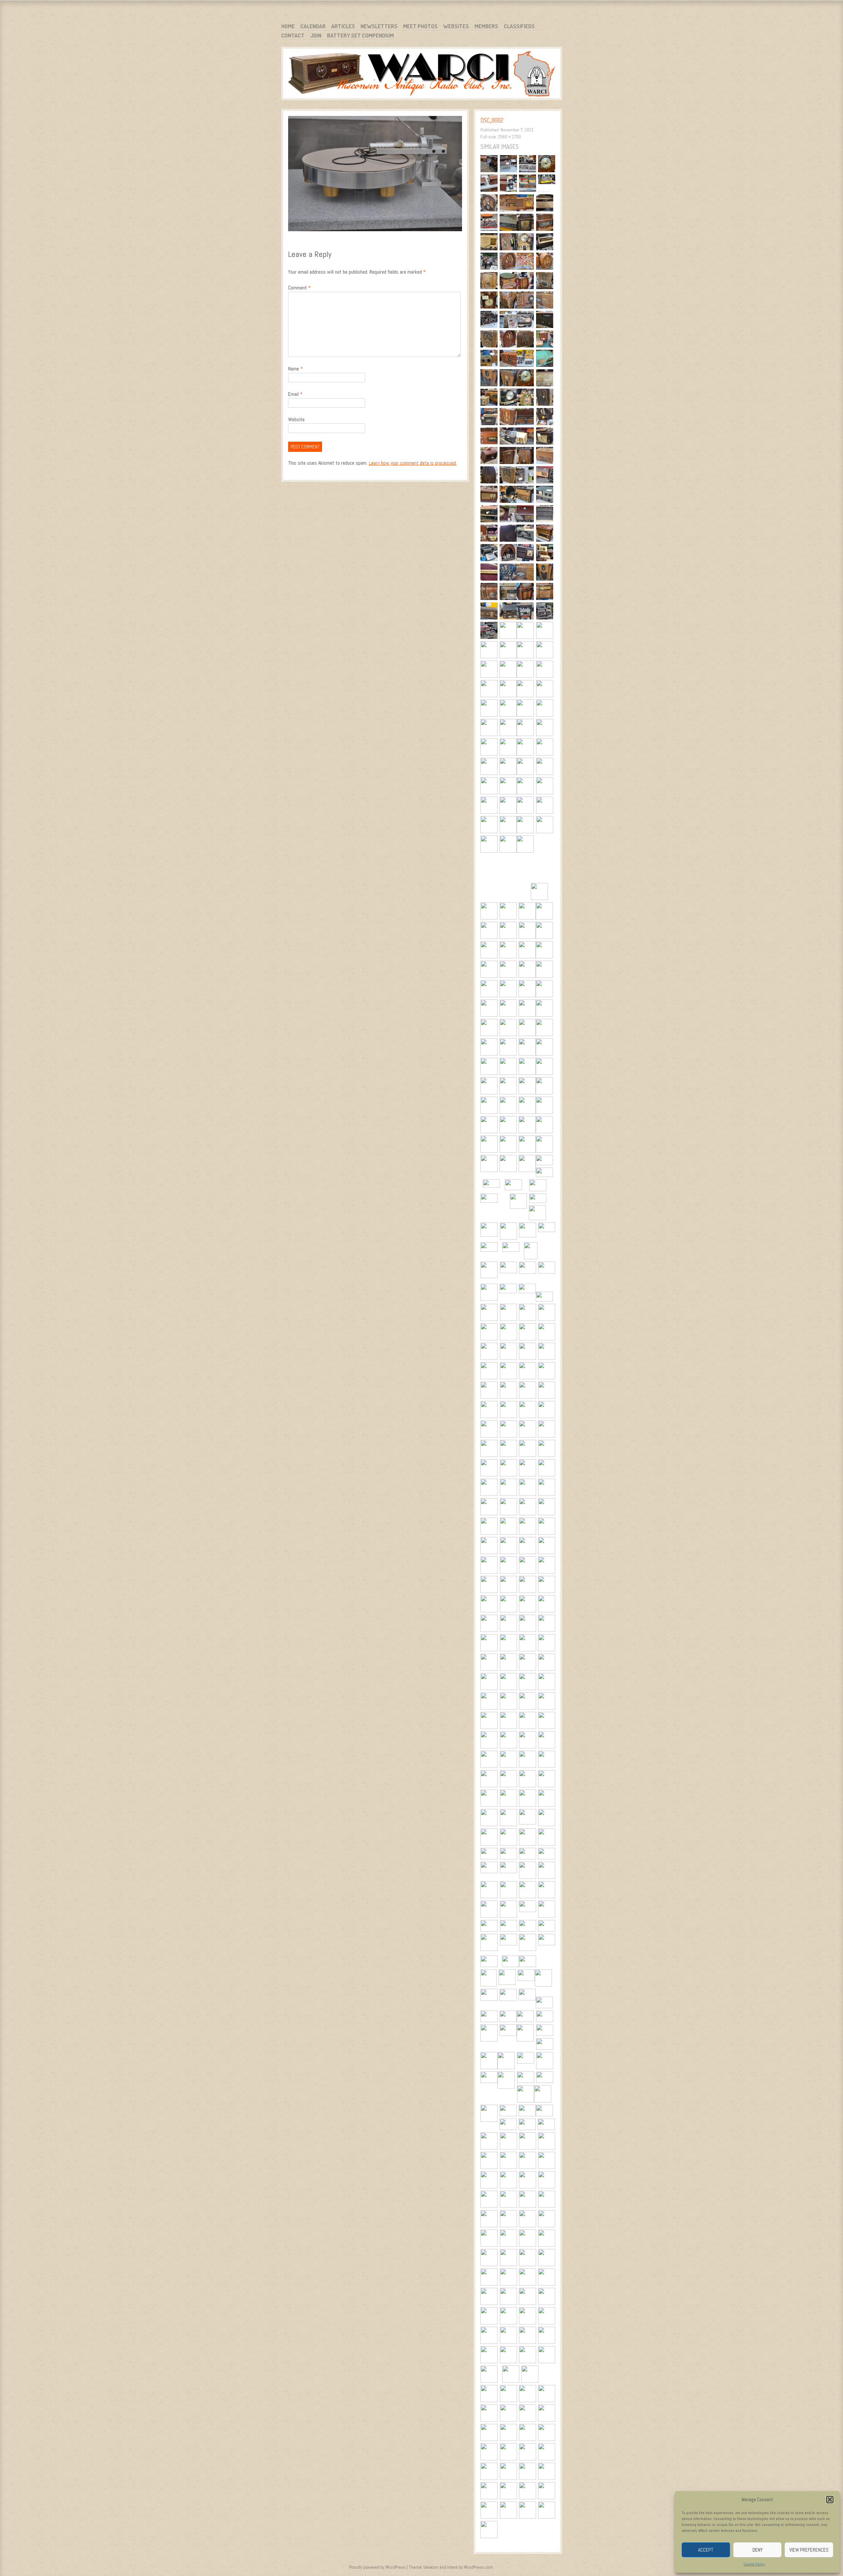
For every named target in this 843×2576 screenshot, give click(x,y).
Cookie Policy (754, 2564)
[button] (830, 2500)
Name (296, 369)
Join (316, 35)
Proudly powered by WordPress (377, 2567)
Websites (456, 26)
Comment (299, 288)
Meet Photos (420, 26)
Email (295, 394)
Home (288, 26)
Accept (706, 2550)
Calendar (313, 26)
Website (296, 419)
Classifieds (519, 26)
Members (486, 26)
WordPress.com (478, 2567)
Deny (758, 2550)
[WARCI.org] (422, 75)
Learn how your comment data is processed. (413, 463)
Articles (343, 26)
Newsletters (379, 26)
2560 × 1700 (509, 137)
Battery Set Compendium (360, 35)
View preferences (809, 2550)
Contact (293, 35)
